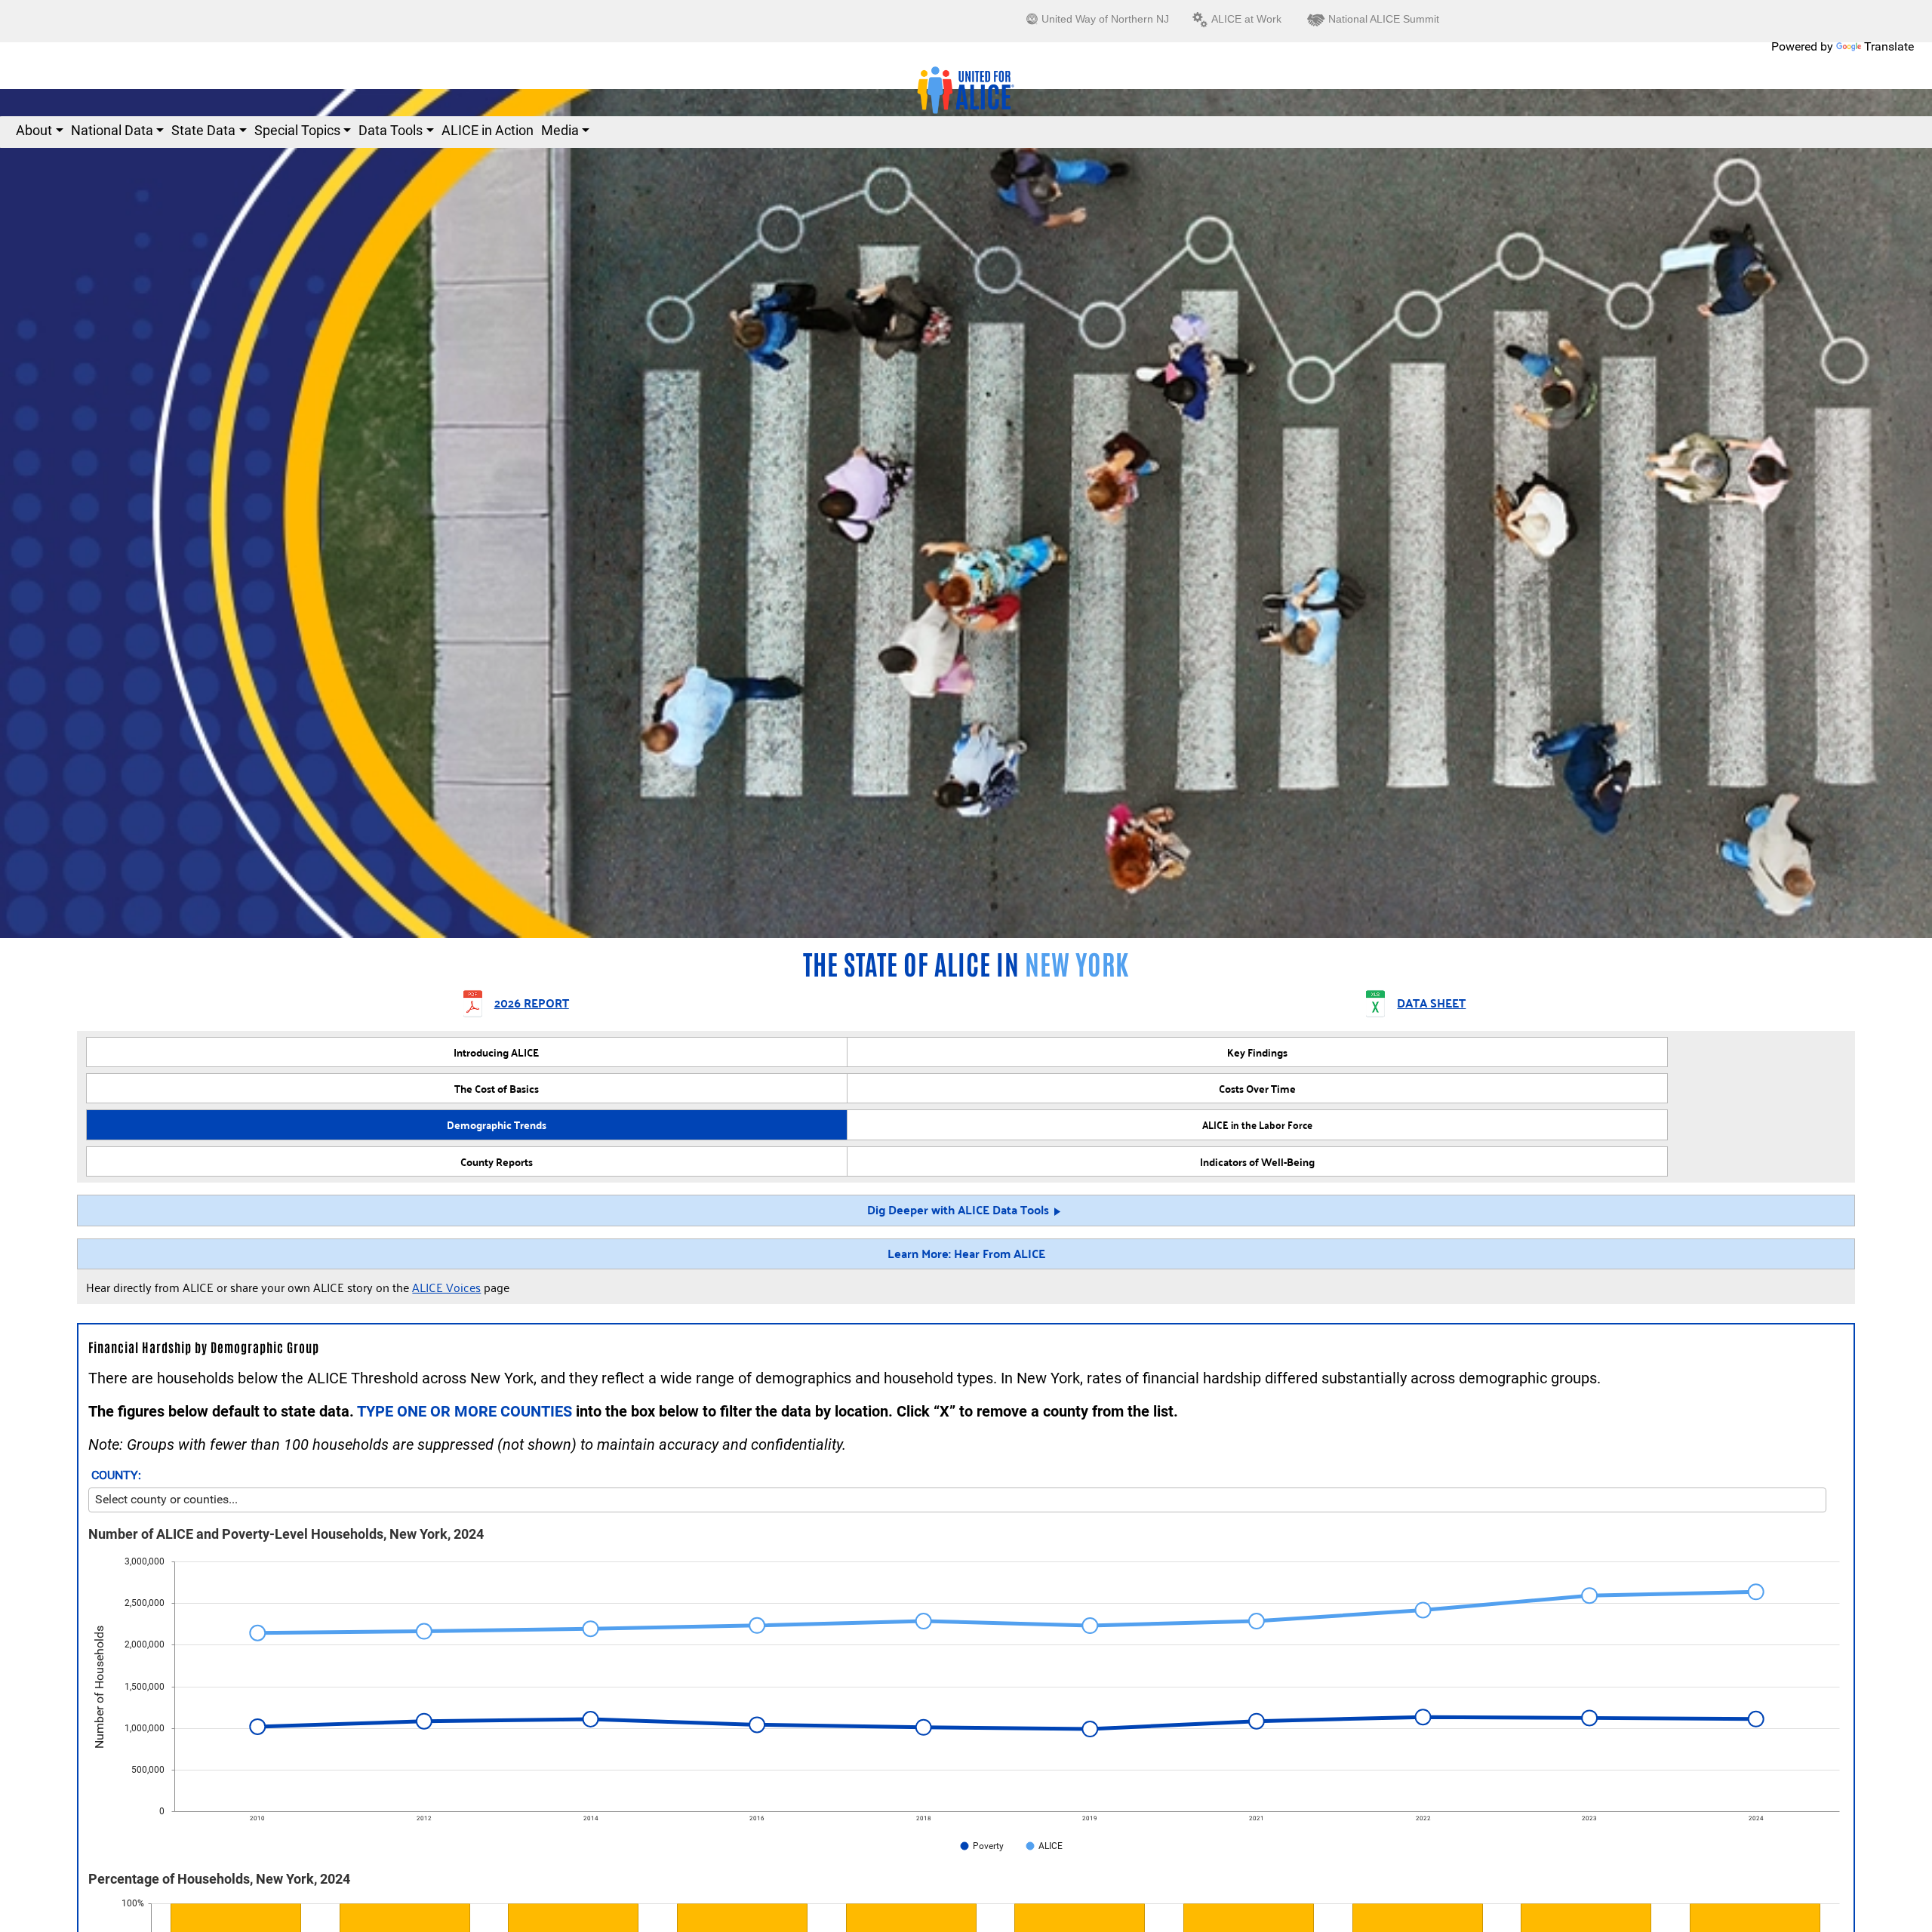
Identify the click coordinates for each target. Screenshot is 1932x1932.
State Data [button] (203, 130)
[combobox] (957, 1500)
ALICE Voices (446, 1287)
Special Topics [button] (297, 130)
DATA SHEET (1431, 1004)
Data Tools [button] (391, 130)
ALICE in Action (488, 130)
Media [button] (560, 130)
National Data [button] (112, 130)
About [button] (34, 130)
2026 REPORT (532, 1004)
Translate (1889, 46)
